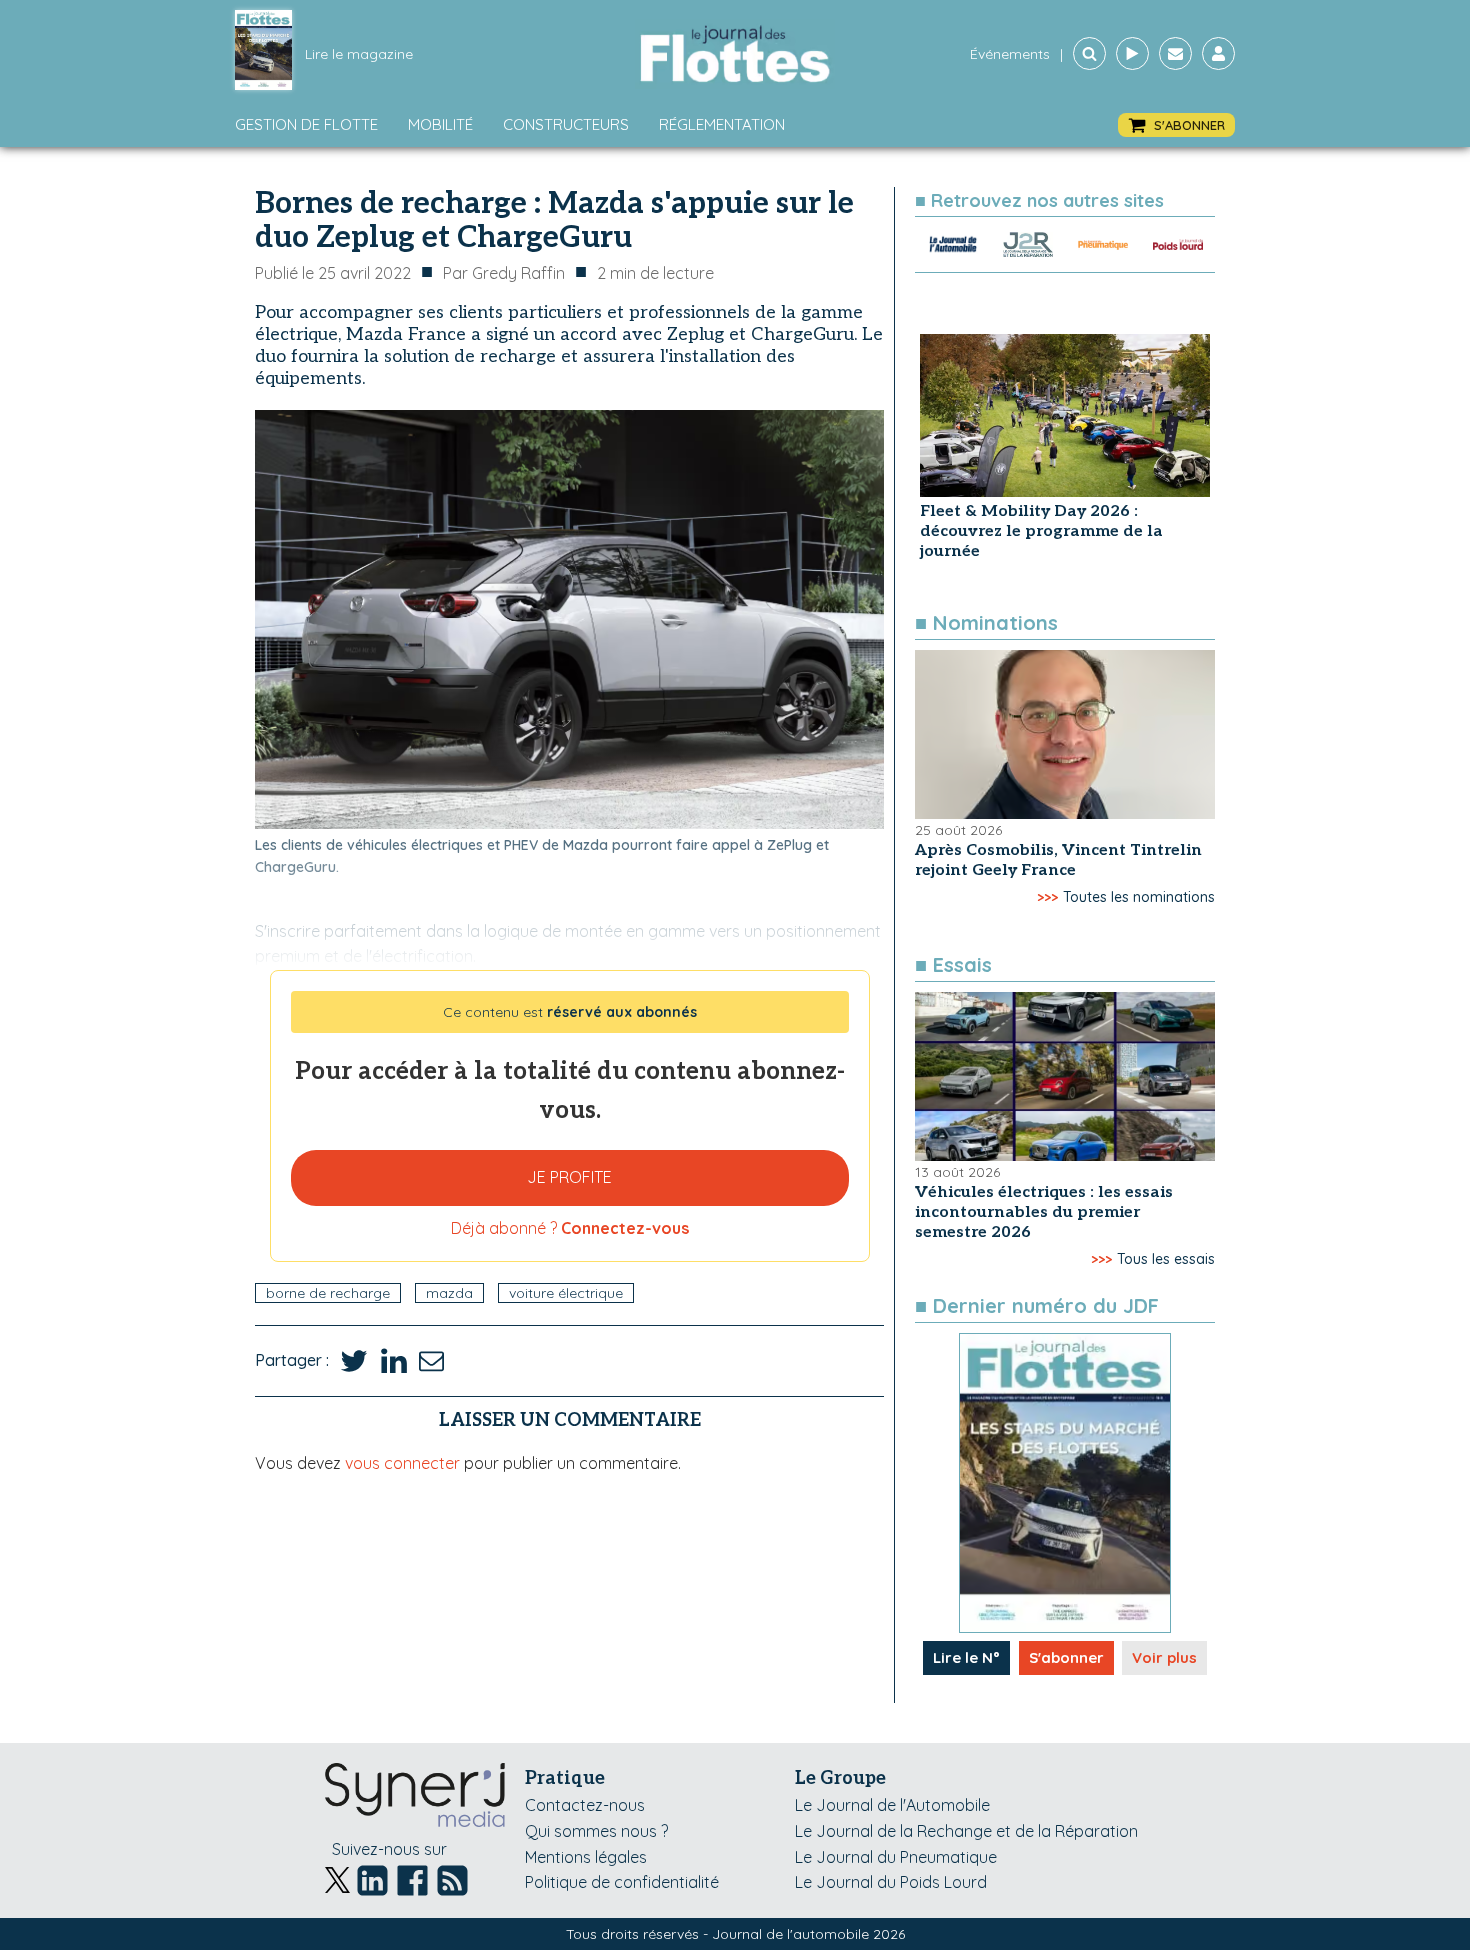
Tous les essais (1166, 1259)
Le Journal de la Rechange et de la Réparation (966, 1831)
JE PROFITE (569, 1177)
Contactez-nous (585, 1805)
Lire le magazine (359, 54)
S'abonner (1066, 1657)
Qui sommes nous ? (596, 1831)
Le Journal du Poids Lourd (891, 1882)
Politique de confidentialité (622, 1882)
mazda (449, 1293)
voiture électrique (566, 1293)
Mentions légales (586, 1857)
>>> (1047, 897)
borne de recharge (328, 1293)
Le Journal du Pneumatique (896, 1857)
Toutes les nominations (1139, 897)
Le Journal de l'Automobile (892, 1805)
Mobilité (440, 124)
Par (504, 273)
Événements (1010, 54)
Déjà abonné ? (570, 1228)
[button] (1176, 125)
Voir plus (1164, 1657)
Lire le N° (966, 1657)
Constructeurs (566, 124)
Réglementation (722, 124)
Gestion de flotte (306, 124)
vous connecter (402, 1463)
